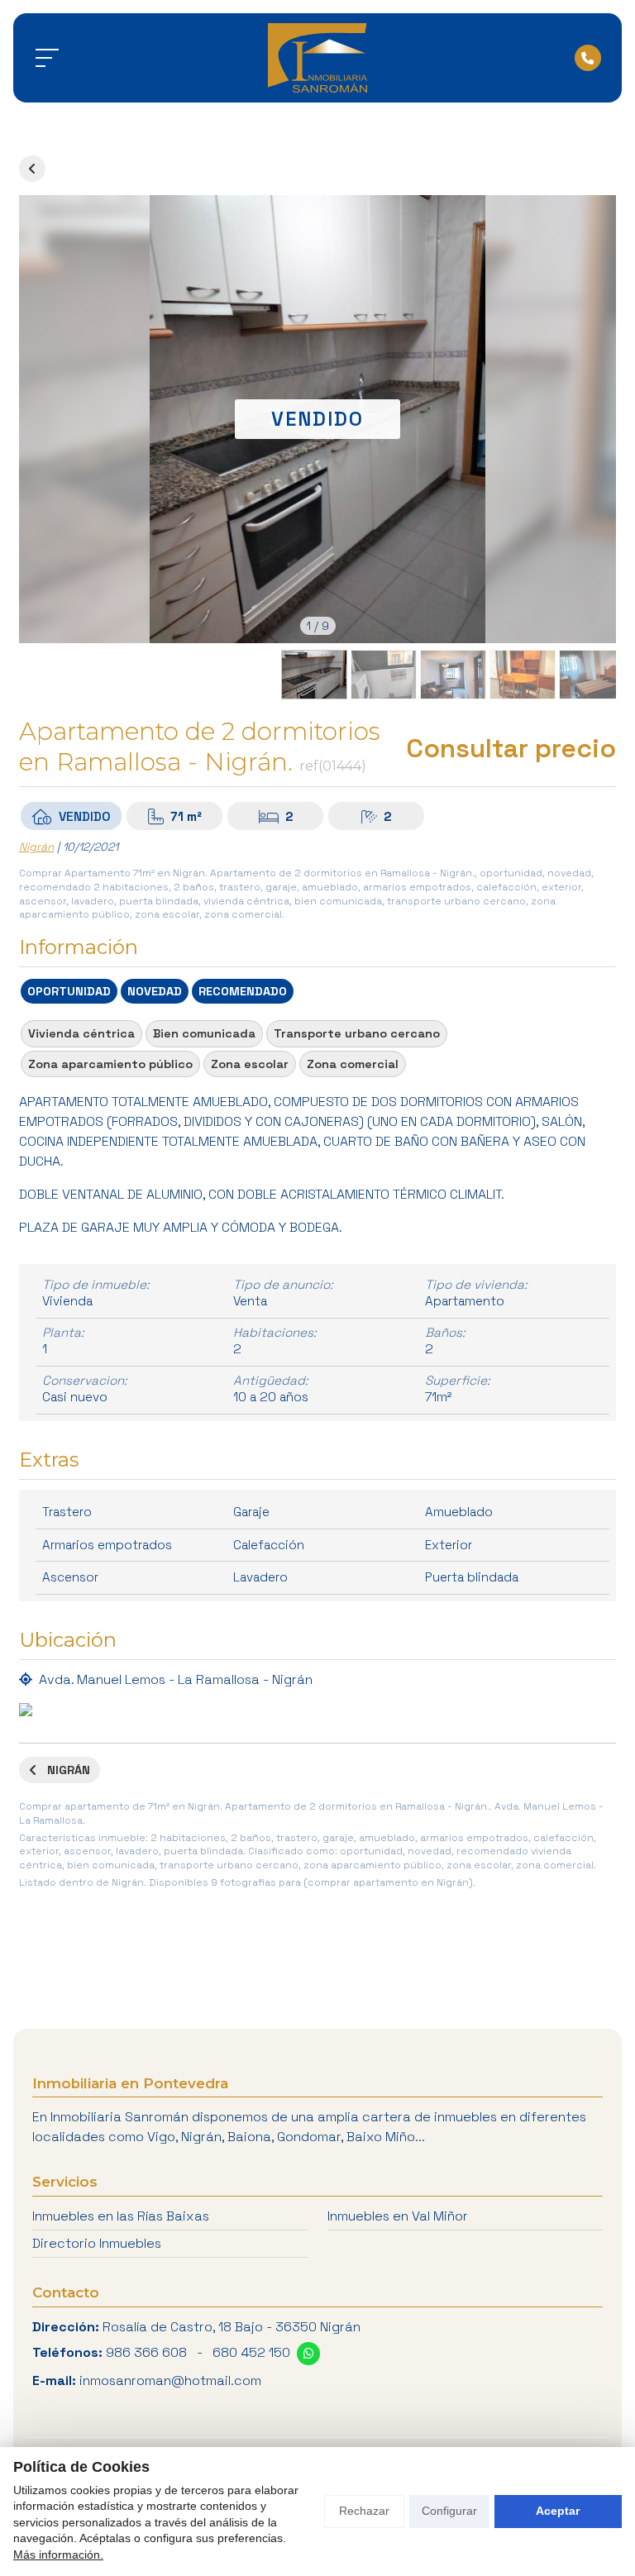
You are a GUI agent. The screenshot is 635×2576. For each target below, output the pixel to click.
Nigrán (36, 847)
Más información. (58, 2555)
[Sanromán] (317, 58)
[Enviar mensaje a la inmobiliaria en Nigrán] (308, 2354)
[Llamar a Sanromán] (588, 58)
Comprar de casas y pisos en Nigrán (32, 169)
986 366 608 (146, 2352)
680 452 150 (251, 2352)
